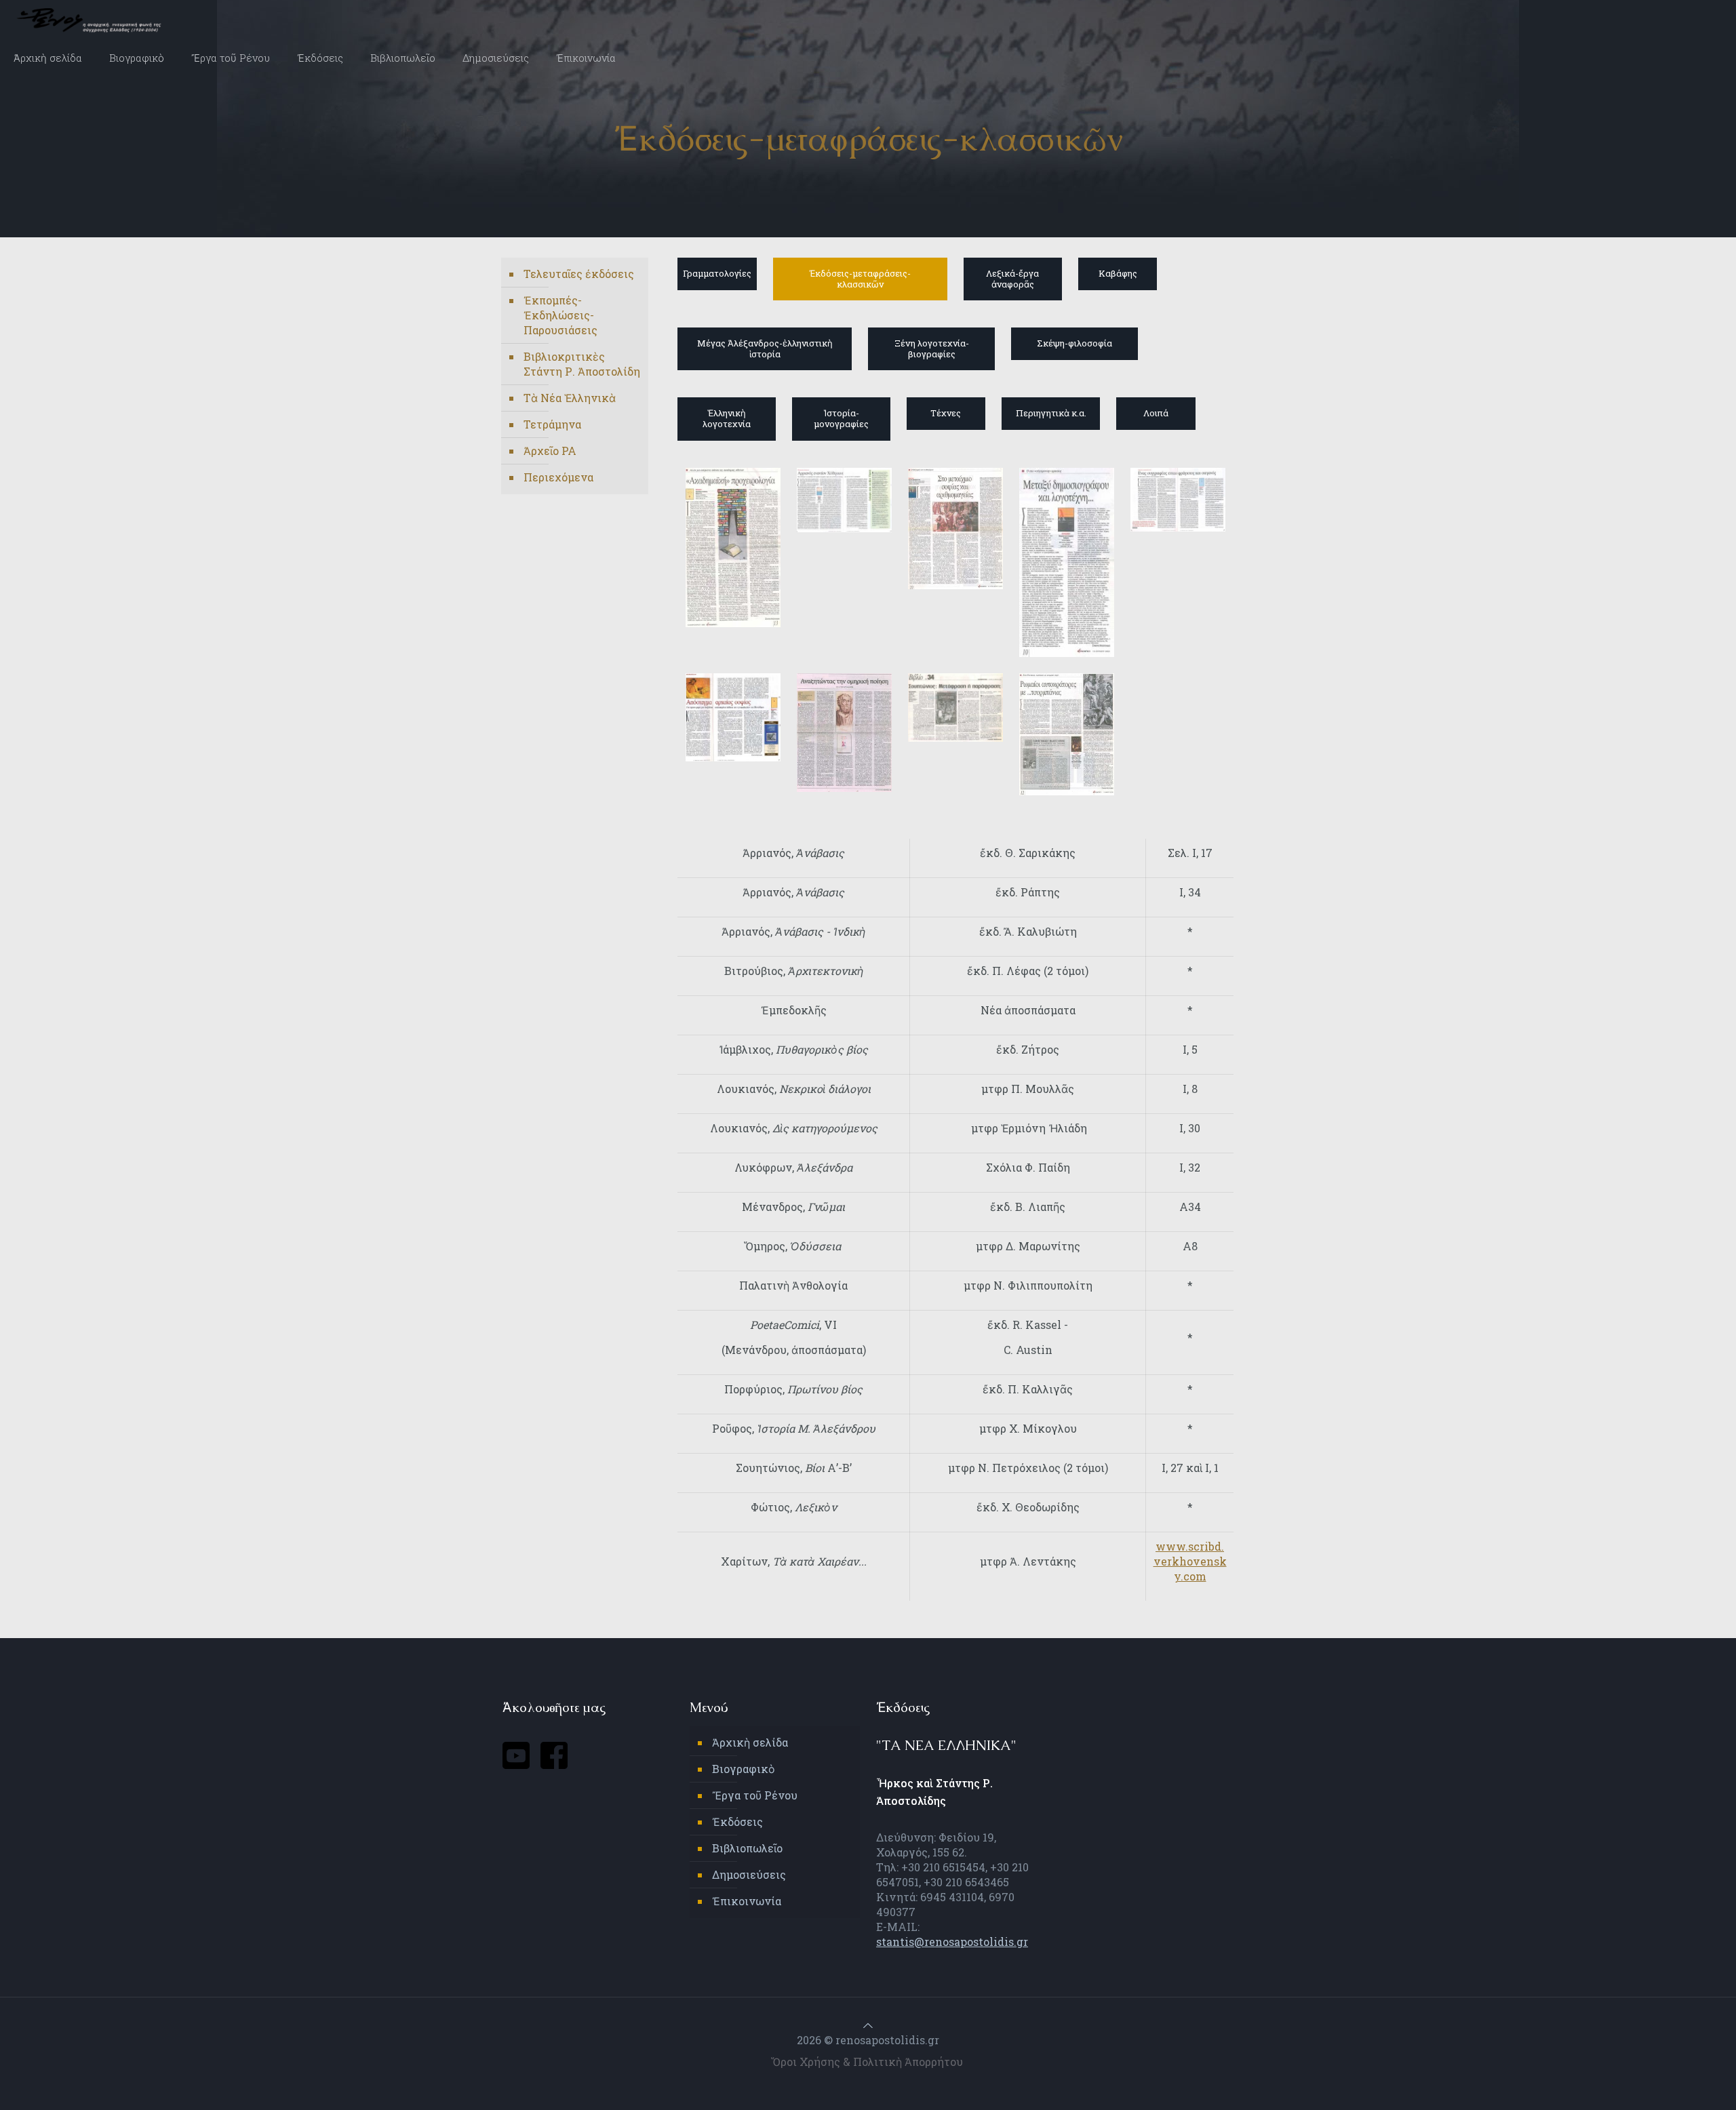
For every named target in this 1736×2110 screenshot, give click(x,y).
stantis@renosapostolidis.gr (952, 1942)
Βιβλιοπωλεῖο (747, 1848)
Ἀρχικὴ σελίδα (750, 1742)
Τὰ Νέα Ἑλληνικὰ (570, 398)
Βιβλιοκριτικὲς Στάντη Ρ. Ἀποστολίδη (582, 364)
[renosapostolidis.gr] (92, 20)
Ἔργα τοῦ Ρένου (755, 1795)
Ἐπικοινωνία (747, 1901)
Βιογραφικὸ (744, 1769)
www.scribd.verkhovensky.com (1190, 1561)
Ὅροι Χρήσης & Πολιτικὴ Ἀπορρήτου (868, 2062)
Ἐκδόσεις (737, 1822)
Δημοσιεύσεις (749, 1874)
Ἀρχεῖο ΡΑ (550, 451)
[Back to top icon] (868, 2025)
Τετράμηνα (552, 424)
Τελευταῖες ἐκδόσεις (579, 274)
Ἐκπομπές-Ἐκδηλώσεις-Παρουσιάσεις (560, 315)
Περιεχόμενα (558, 477)
